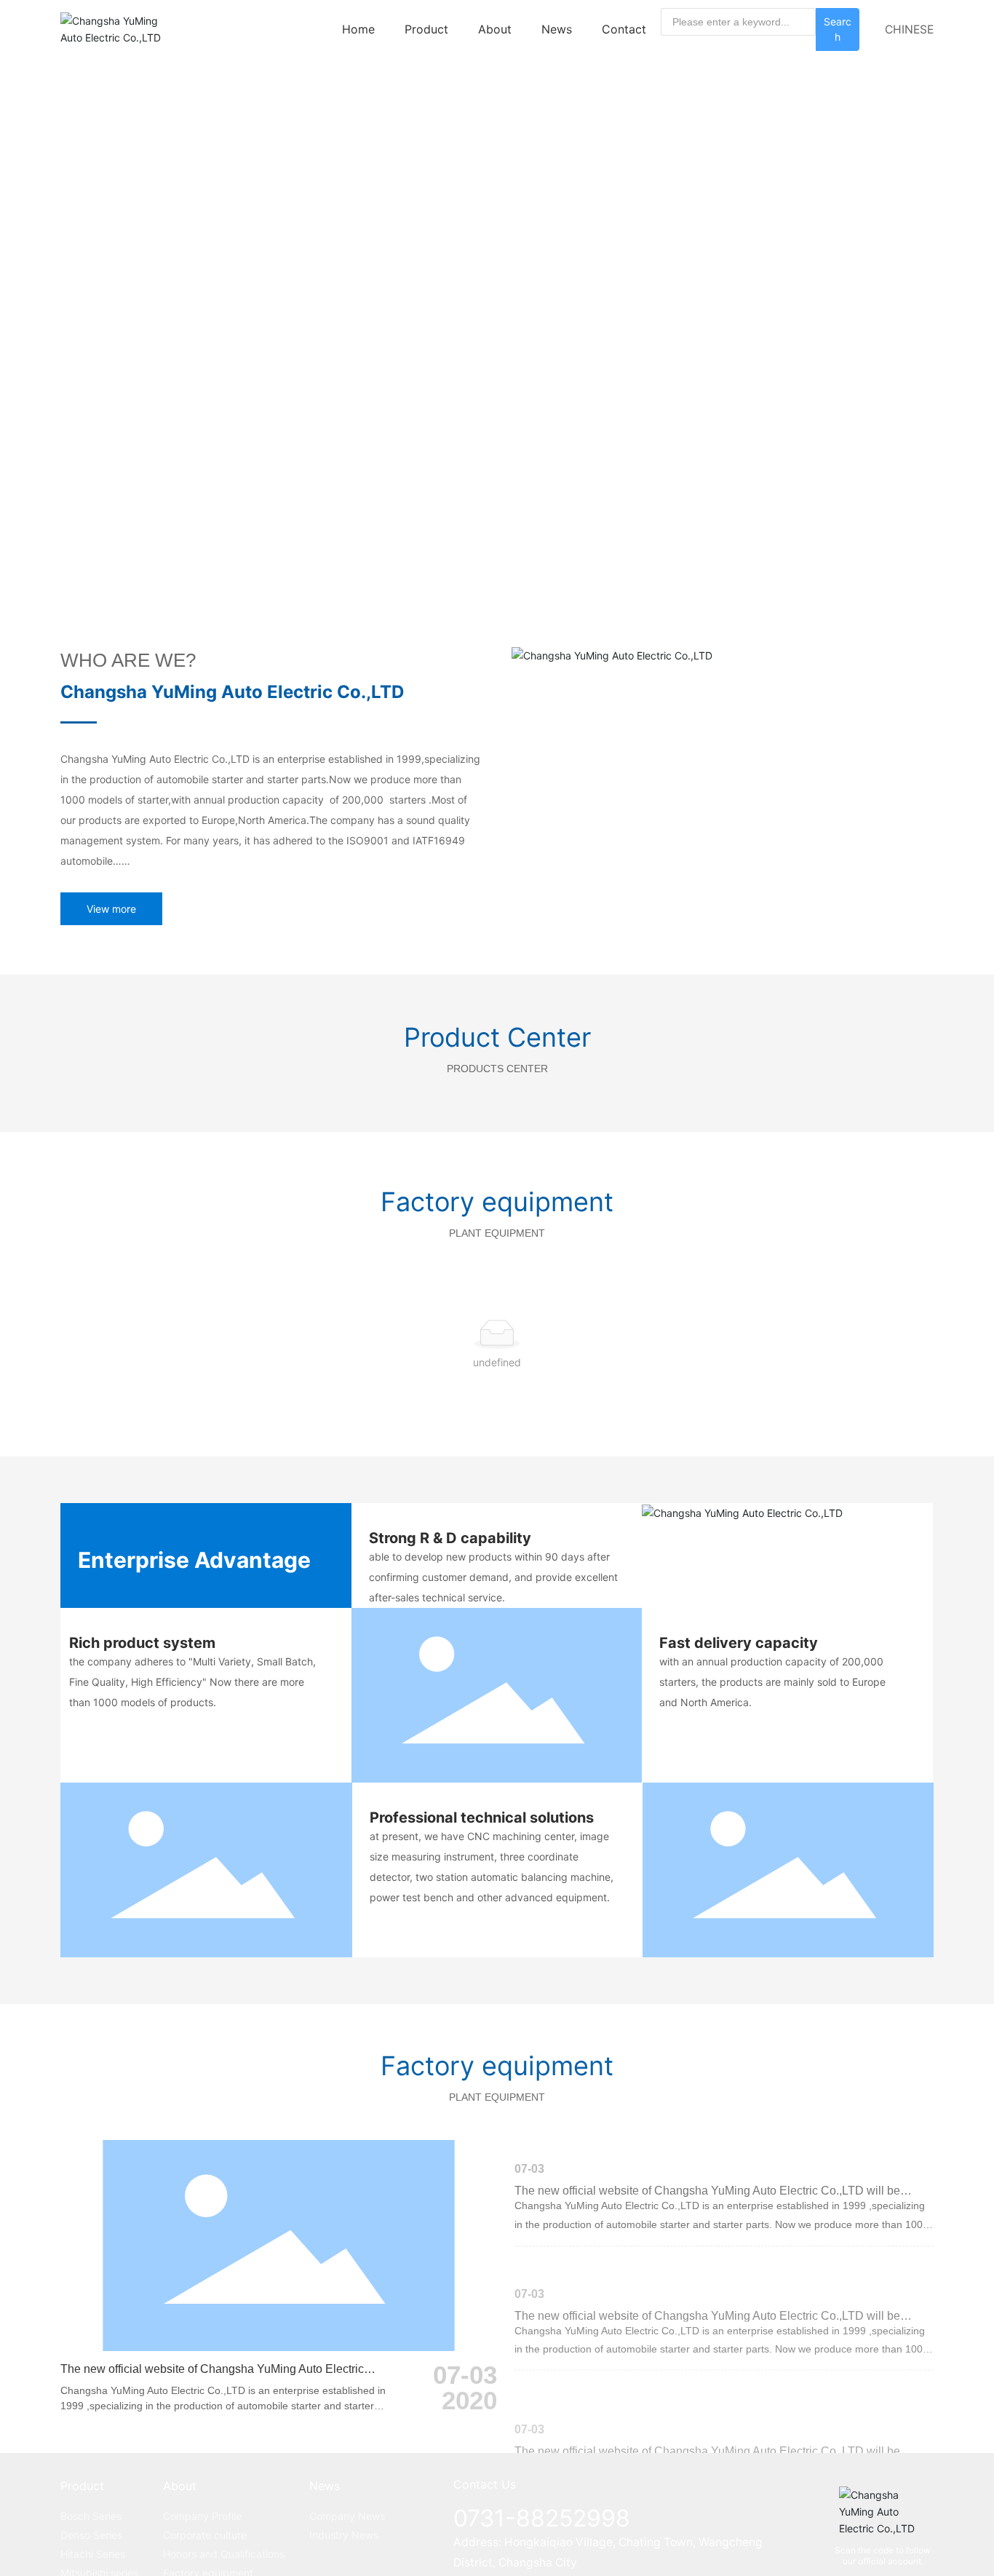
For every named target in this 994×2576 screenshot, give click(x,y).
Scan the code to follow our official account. (883, 2556)
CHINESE (909, 29)
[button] (855, 550)
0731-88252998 (542, 2518)
